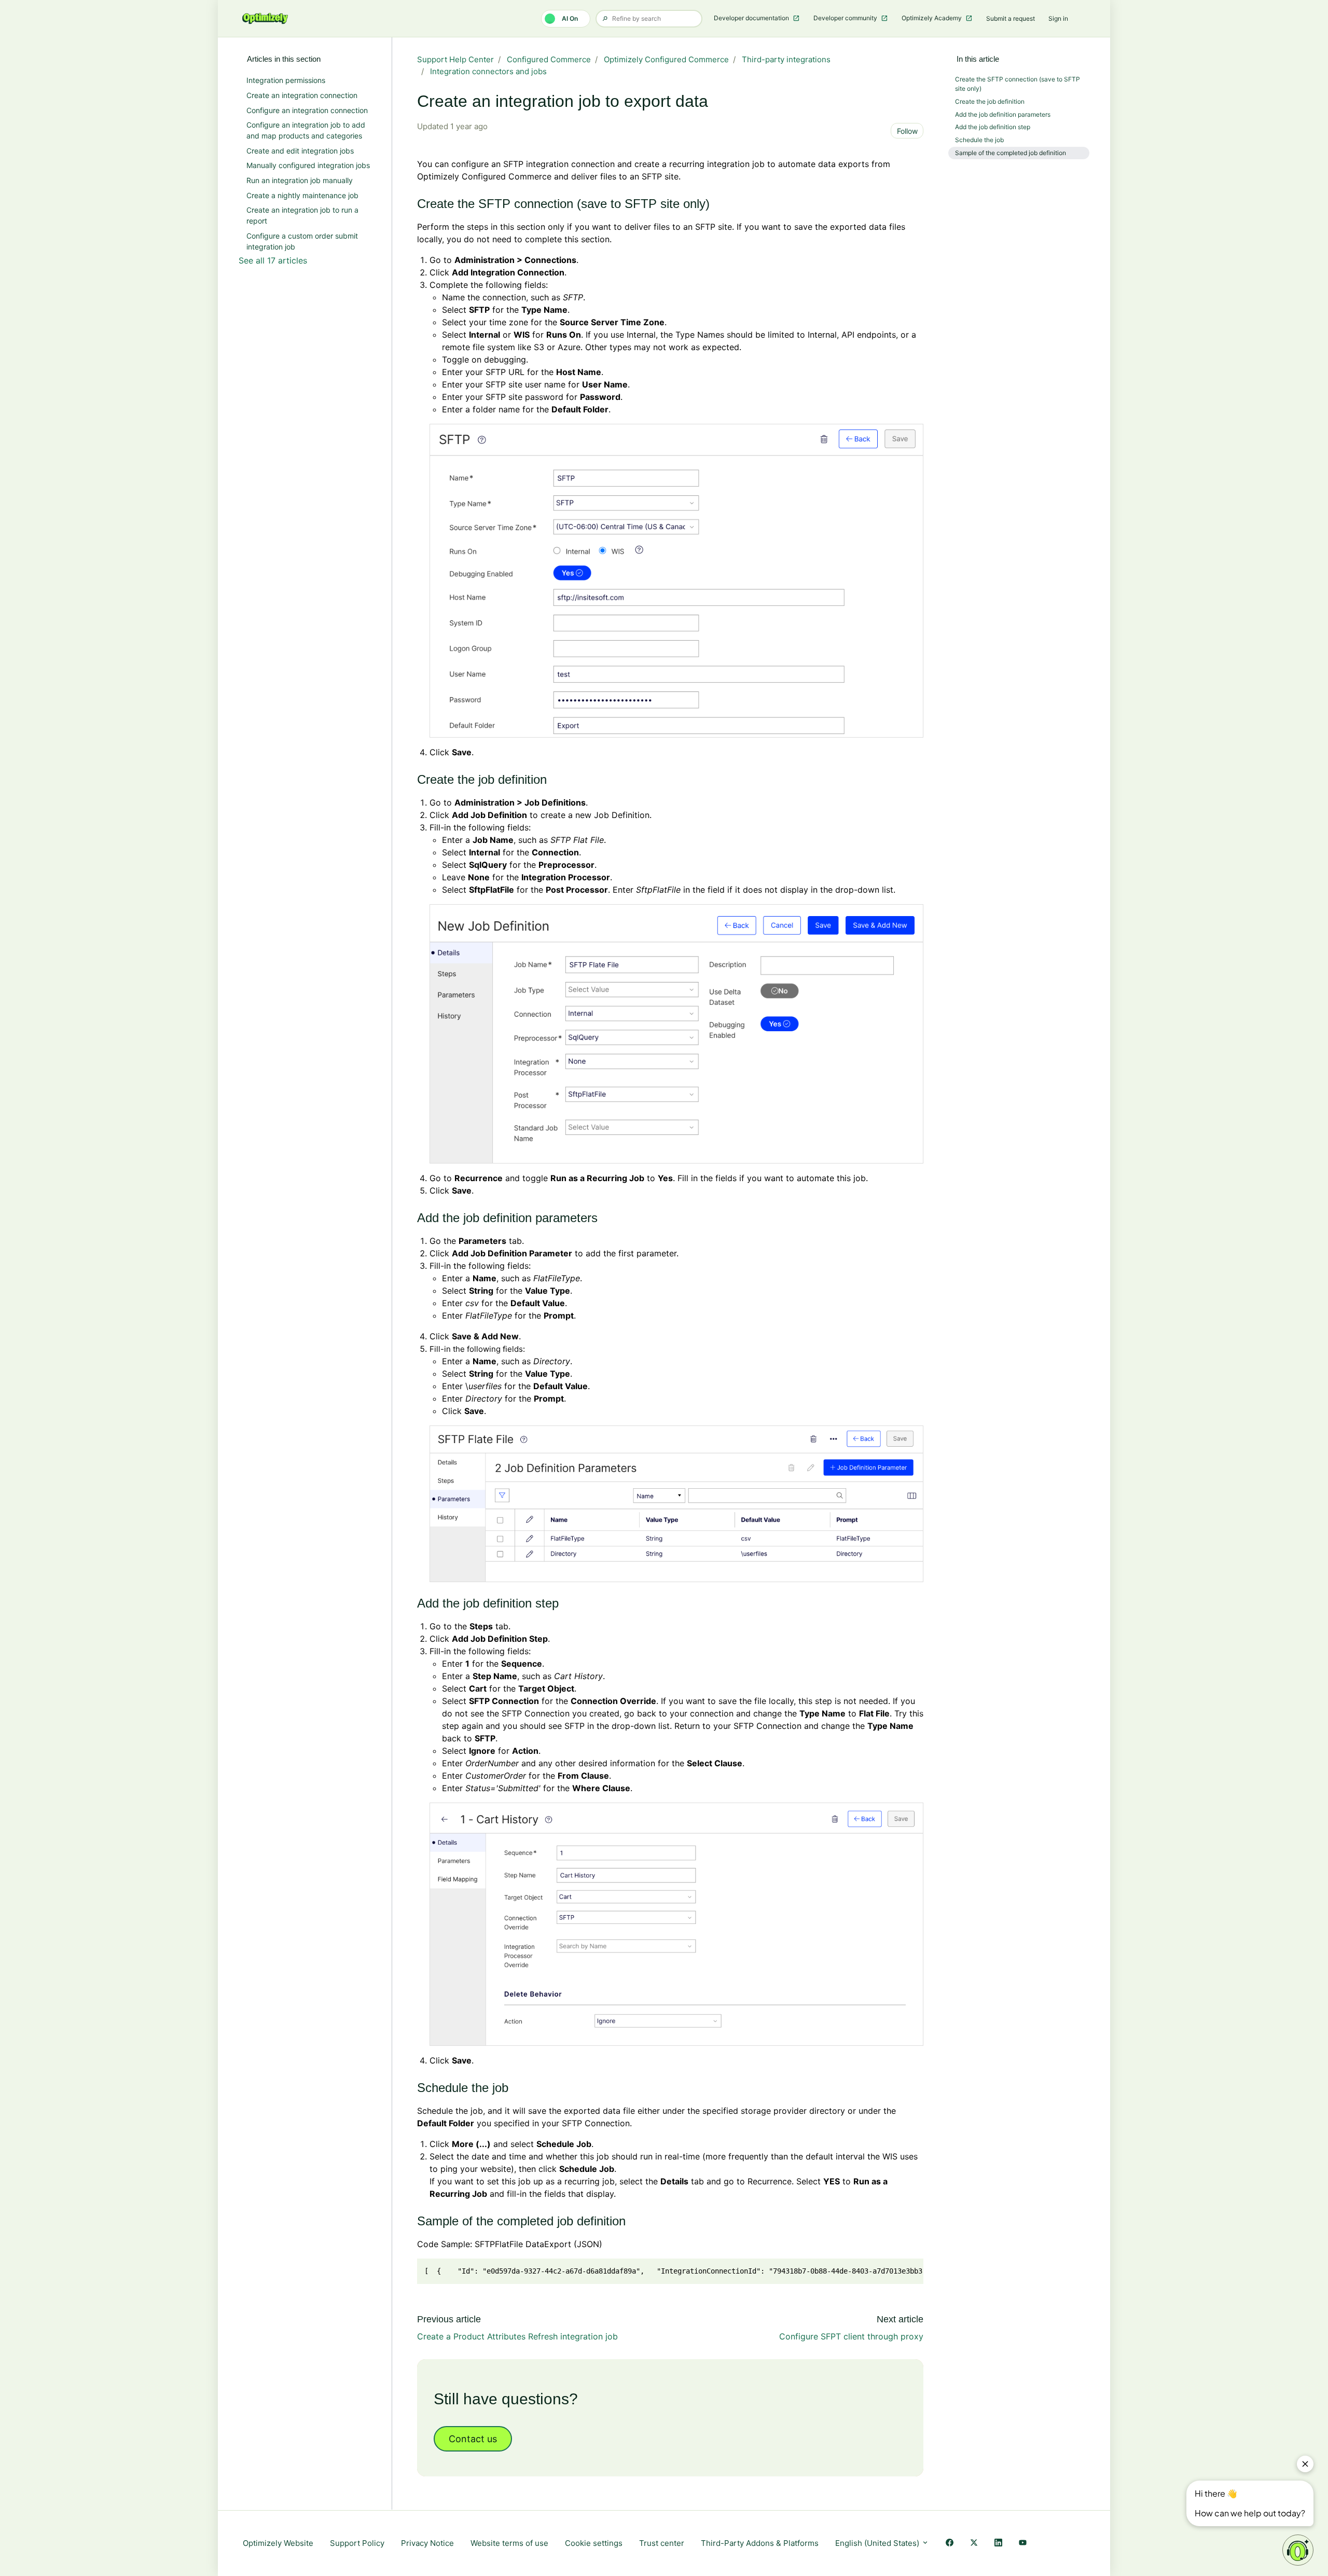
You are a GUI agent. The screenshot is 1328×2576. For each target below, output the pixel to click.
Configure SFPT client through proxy (851, 2336)
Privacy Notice (427, 2543)
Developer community (846, 18)
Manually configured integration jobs (308, 165)
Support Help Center (455, 59)
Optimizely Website (278, 2543)
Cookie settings (594, 2543)
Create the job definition (990, 101)
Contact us (473, 2439)
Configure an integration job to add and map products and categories (306, 130)
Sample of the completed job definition (1011, 153)
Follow (907, 131)
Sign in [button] (1058, 18)
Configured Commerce (549, 59)
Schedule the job (979, 140)
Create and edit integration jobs (300, 151)
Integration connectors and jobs (488, 71)
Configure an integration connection (307, 110)
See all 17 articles (273, 260)
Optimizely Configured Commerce (666, 59)
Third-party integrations (786, 59)
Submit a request (1011, 18)
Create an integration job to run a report (302, 215)
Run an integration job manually (300, 180)
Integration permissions (286, 80)
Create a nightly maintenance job (302, 195)
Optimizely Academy (932, 18)
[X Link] (974, 2544)
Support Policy (357, 2543)
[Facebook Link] (950, 2544)
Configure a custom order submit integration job (302, 241)
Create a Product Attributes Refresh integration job (517, 2336)
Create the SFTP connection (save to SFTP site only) (1018, 84)
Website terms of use (509, 2543)
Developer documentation (752, 18)
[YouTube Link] (1023, 2544)
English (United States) (878, 2543)
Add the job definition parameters (1003, 114)
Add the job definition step (993, 127)
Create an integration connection (302, 95)
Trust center (662, 2543)
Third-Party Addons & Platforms (760, 2543)
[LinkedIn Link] (998, 2544)
